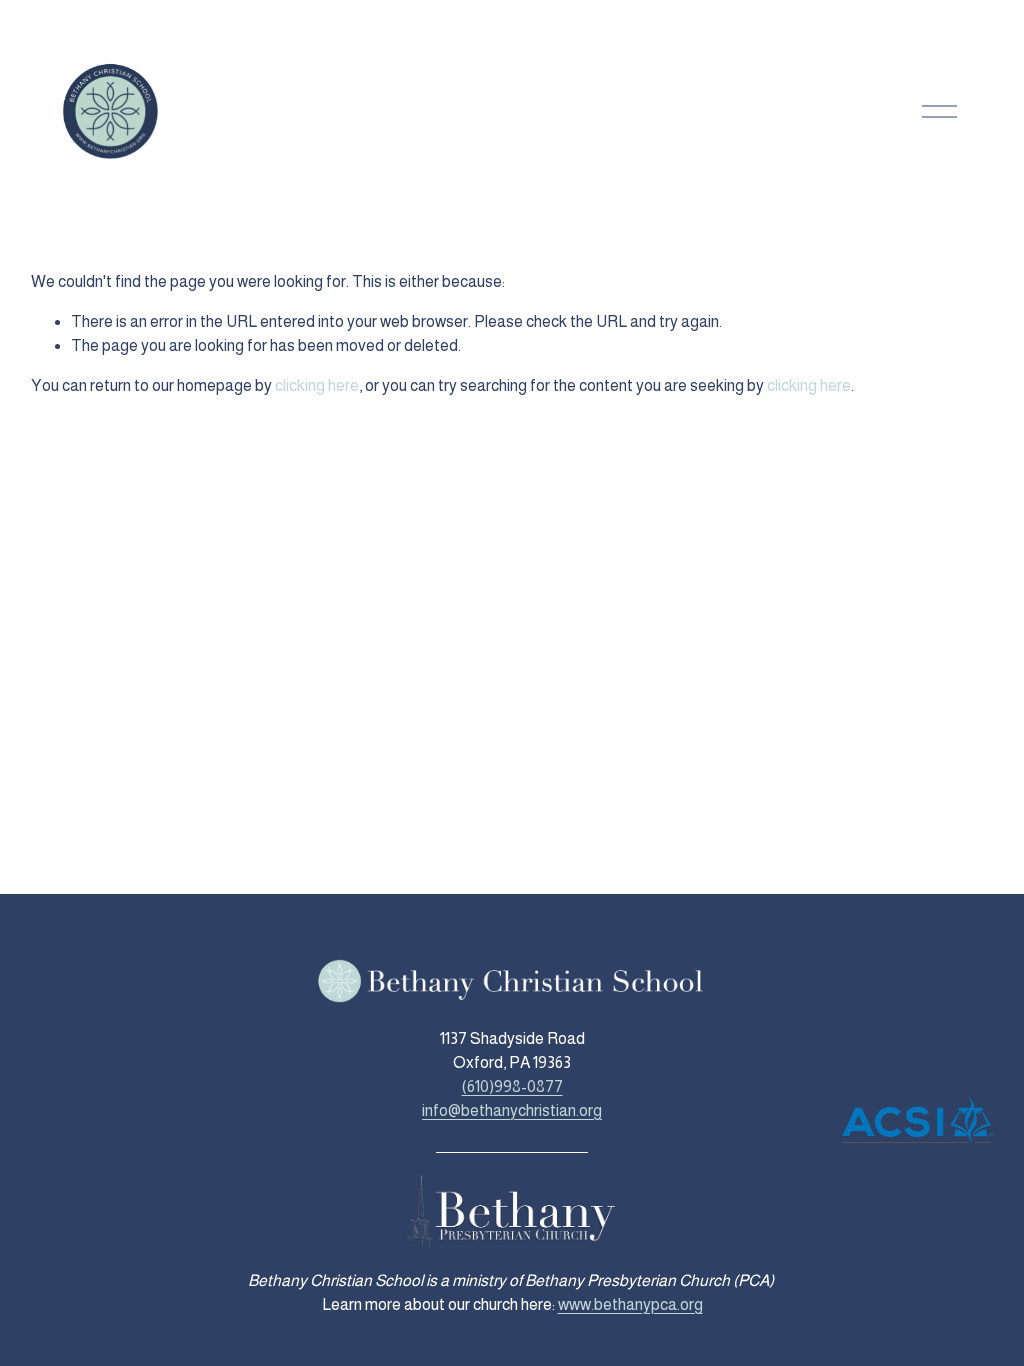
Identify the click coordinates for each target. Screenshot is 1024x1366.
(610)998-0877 (512, 1086)
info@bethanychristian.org (512, 1110)
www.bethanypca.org (630, 1304)
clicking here (317, 385)
